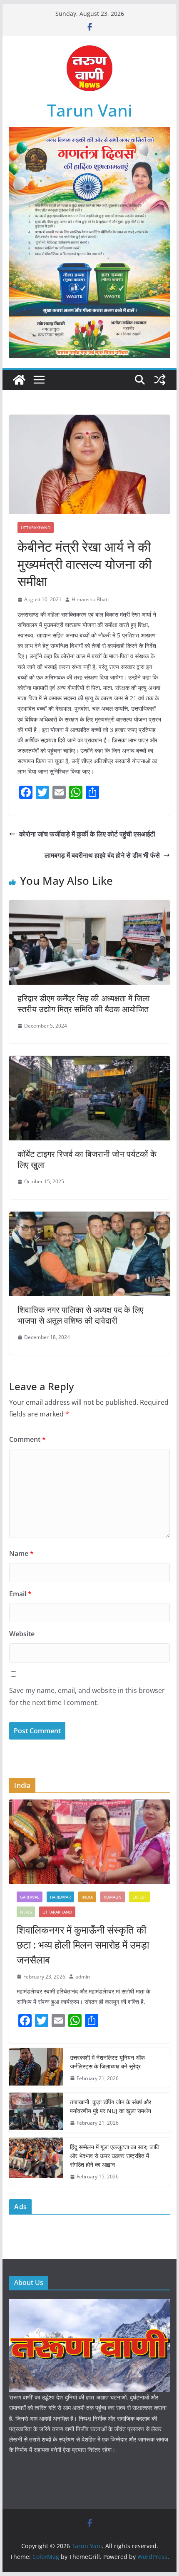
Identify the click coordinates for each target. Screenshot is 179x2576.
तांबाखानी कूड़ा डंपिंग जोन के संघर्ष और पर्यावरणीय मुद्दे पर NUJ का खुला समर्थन (111, 2106)
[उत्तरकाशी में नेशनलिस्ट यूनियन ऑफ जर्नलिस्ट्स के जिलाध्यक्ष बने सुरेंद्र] (36, 2068)
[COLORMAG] (89, 2304)
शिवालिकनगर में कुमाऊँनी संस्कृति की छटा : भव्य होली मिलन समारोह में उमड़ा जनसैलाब (83, 1945)
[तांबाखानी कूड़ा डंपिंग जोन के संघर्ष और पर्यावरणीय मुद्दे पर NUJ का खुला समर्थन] (36, 2113)
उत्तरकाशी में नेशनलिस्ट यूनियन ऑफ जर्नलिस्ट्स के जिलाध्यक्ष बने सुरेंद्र (107, 2062)
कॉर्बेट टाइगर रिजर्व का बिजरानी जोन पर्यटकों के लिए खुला (87, 1159)
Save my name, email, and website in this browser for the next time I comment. (87, 1696)
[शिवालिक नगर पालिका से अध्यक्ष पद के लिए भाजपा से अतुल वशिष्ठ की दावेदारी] (89, 1217)
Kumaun (113, 1897)
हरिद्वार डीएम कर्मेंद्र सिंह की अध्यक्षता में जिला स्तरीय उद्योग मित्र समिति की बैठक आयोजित (84, 1004)
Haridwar (60, 1897)
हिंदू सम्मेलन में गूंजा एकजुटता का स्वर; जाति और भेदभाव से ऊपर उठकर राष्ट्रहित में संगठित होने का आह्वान (115, 2156)
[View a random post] (160, 380)
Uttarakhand (36, 528)
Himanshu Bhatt (90, 599)
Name (21, 1553)
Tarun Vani (90, 110)
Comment (27, 1439)
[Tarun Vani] (19, 380)
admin (83, 1977)
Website (22, 1634)
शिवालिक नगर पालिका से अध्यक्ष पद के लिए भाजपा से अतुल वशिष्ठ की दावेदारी (81, 1315)
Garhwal (30, 1897)
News (26, 1912)
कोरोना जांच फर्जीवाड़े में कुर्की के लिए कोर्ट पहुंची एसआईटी (87, 834)
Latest (139, 1897)
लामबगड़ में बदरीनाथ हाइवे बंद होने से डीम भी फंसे (102, 855)
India (87, 1897)
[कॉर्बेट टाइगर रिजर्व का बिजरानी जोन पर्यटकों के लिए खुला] (89, 1062)
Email (20, 1594)
